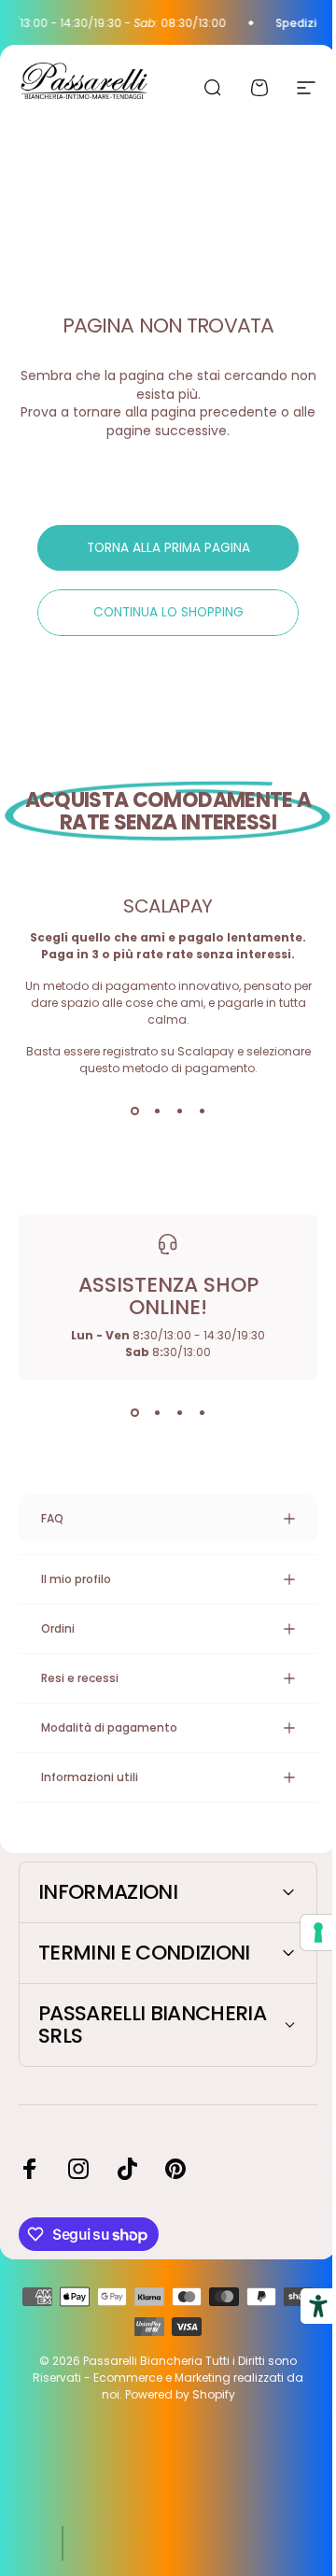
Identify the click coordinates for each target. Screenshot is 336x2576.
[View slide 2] (157, 1111)
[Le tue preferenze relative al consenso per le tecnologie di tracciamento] (304, 1932)
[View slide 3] (179, 1111)
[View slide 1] (134, 1111)
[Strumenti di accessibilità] (304, 2306)
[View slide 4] (202, 1111)
